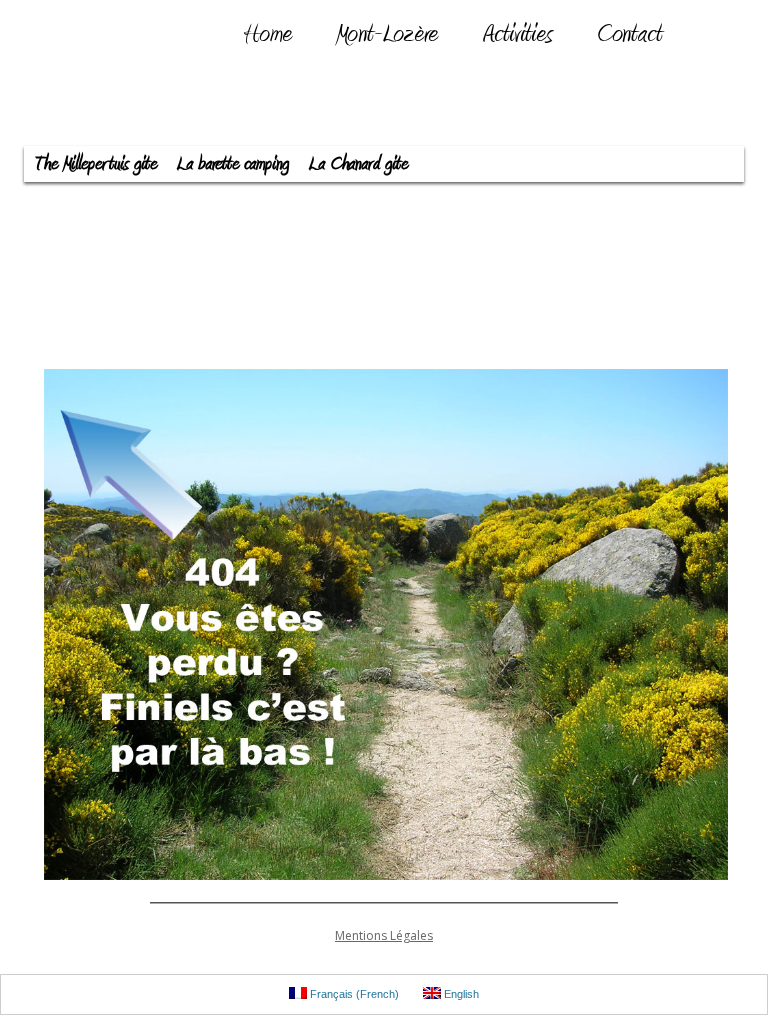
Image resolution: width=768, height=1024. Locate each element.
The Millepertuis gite (95, 164)
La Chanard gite (358, 164)
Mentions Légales (384, 935)
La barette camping (233, 164)
